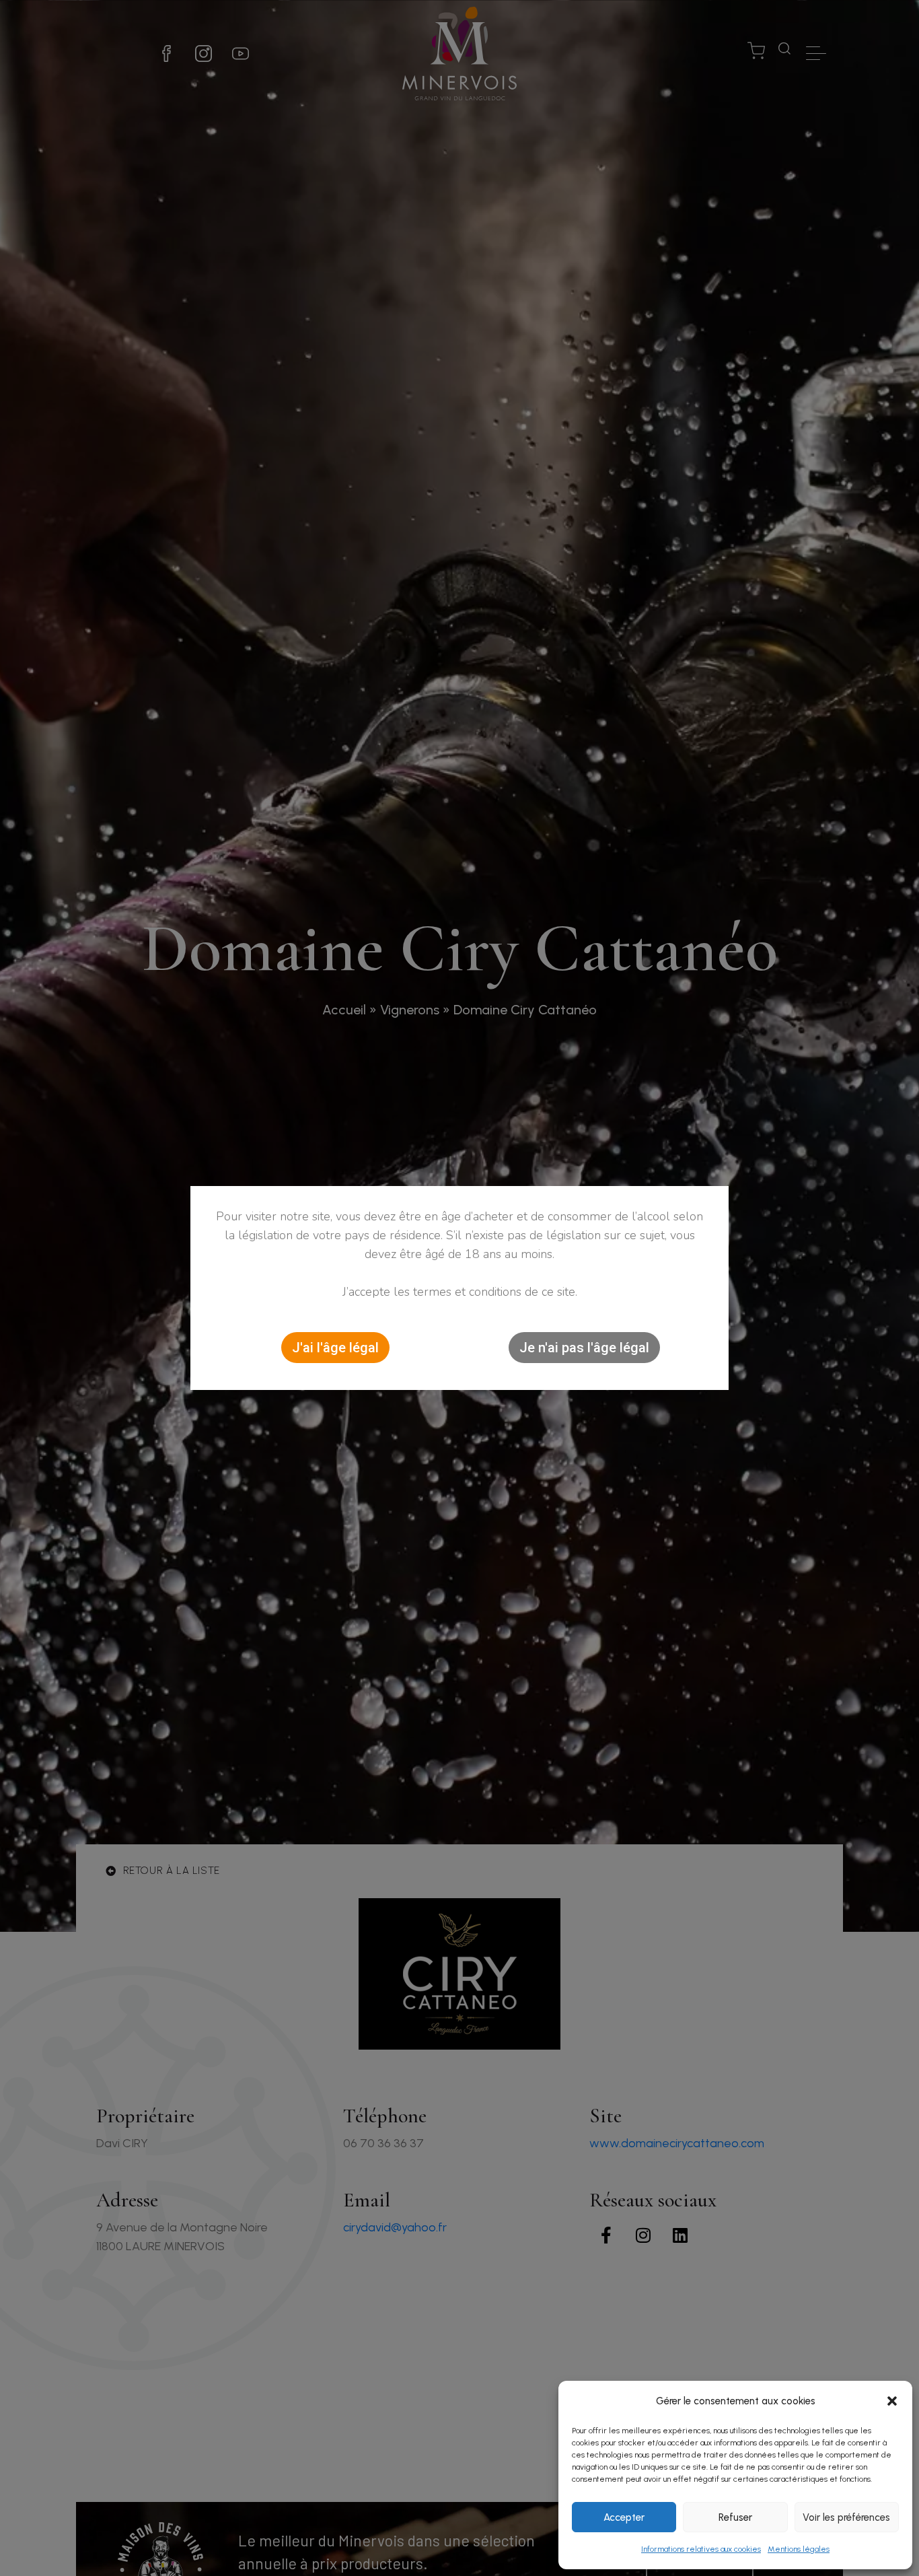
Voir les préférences (846, 2517)
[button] (892, 2401)
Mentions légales (799, 2549)
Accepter (624, 2517)
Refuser (735, 2517)
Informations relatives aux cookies (701, 2549)
